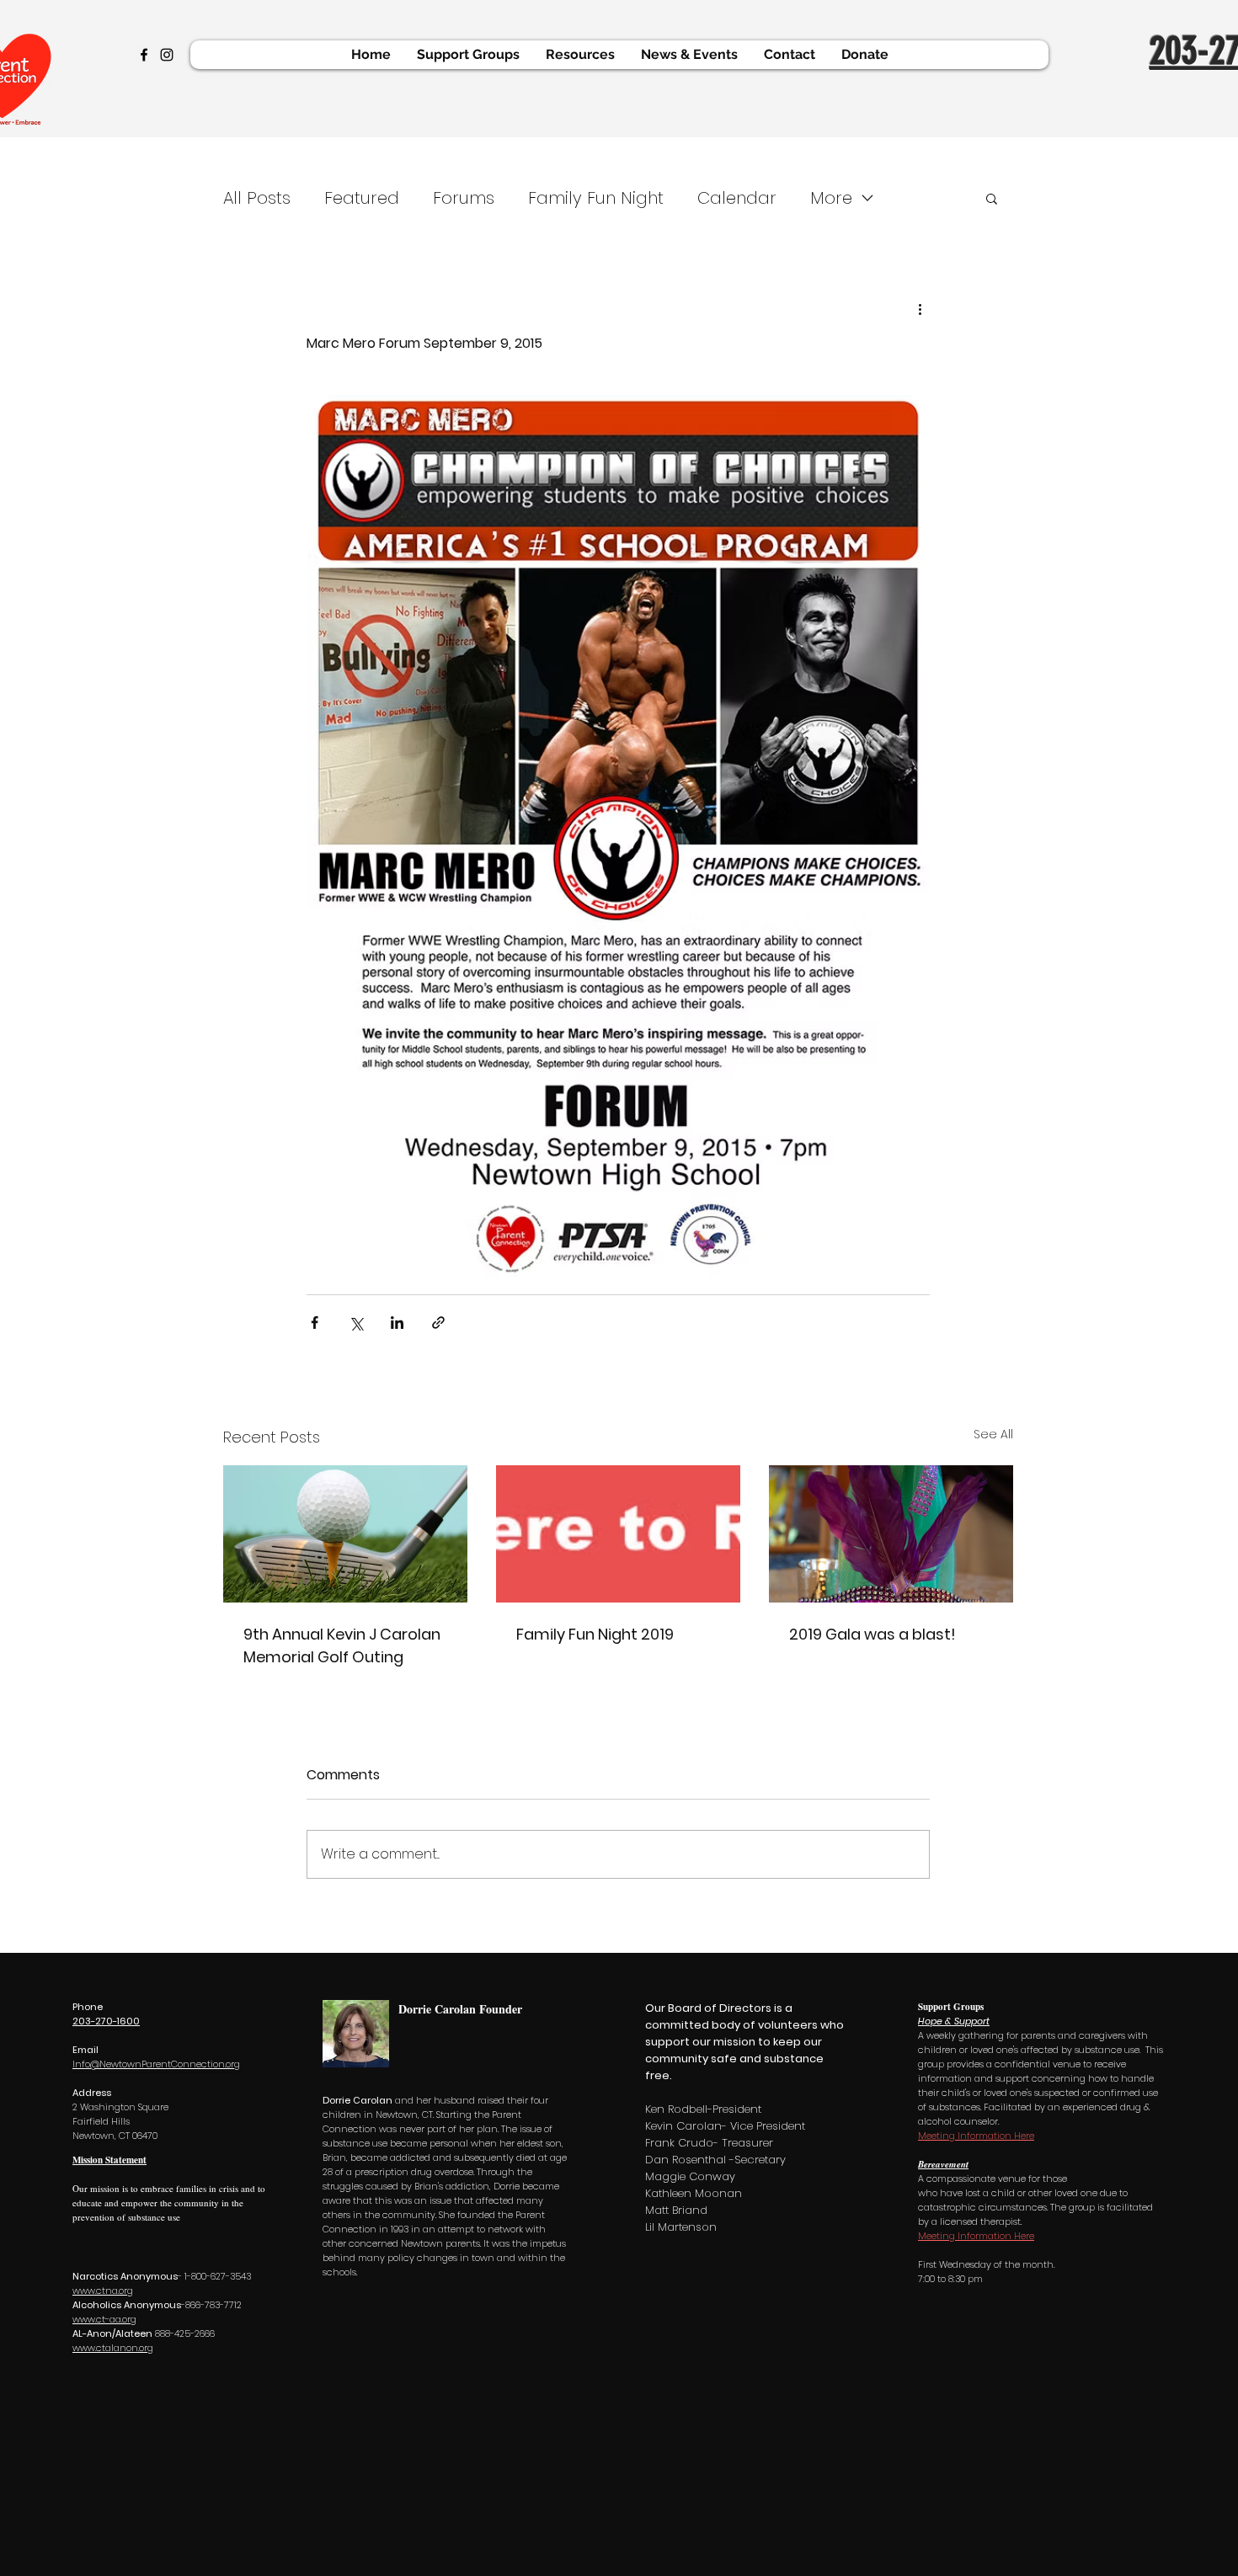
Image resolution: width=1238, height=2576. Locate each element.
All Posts (257, 198)
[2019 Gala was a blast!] (891, 1534)
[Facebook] (144, 55)
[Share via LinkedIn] (397, 1323)
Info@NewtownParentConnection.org (156, 2064)
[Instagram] (167, 55)
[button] (992, 198)
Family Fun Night (596, 198)
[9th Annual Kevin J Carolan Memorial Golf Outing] (345, 1534)
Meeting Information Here (976, 2136)
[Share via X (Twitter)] (356, 1323)
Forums (464, 198)
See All (993, 1434)
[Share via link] (438, 1323)
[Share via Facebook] (315, 1323)
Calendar (737, 198)
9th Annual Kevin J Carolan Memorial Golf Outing (342, 1645)
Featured (362, 198)
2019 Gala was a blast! (872, 1634)
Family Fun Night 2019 (595, 1634)
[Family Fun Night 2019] (618, 1534)
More (831, 198)
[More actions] (920, 309)
